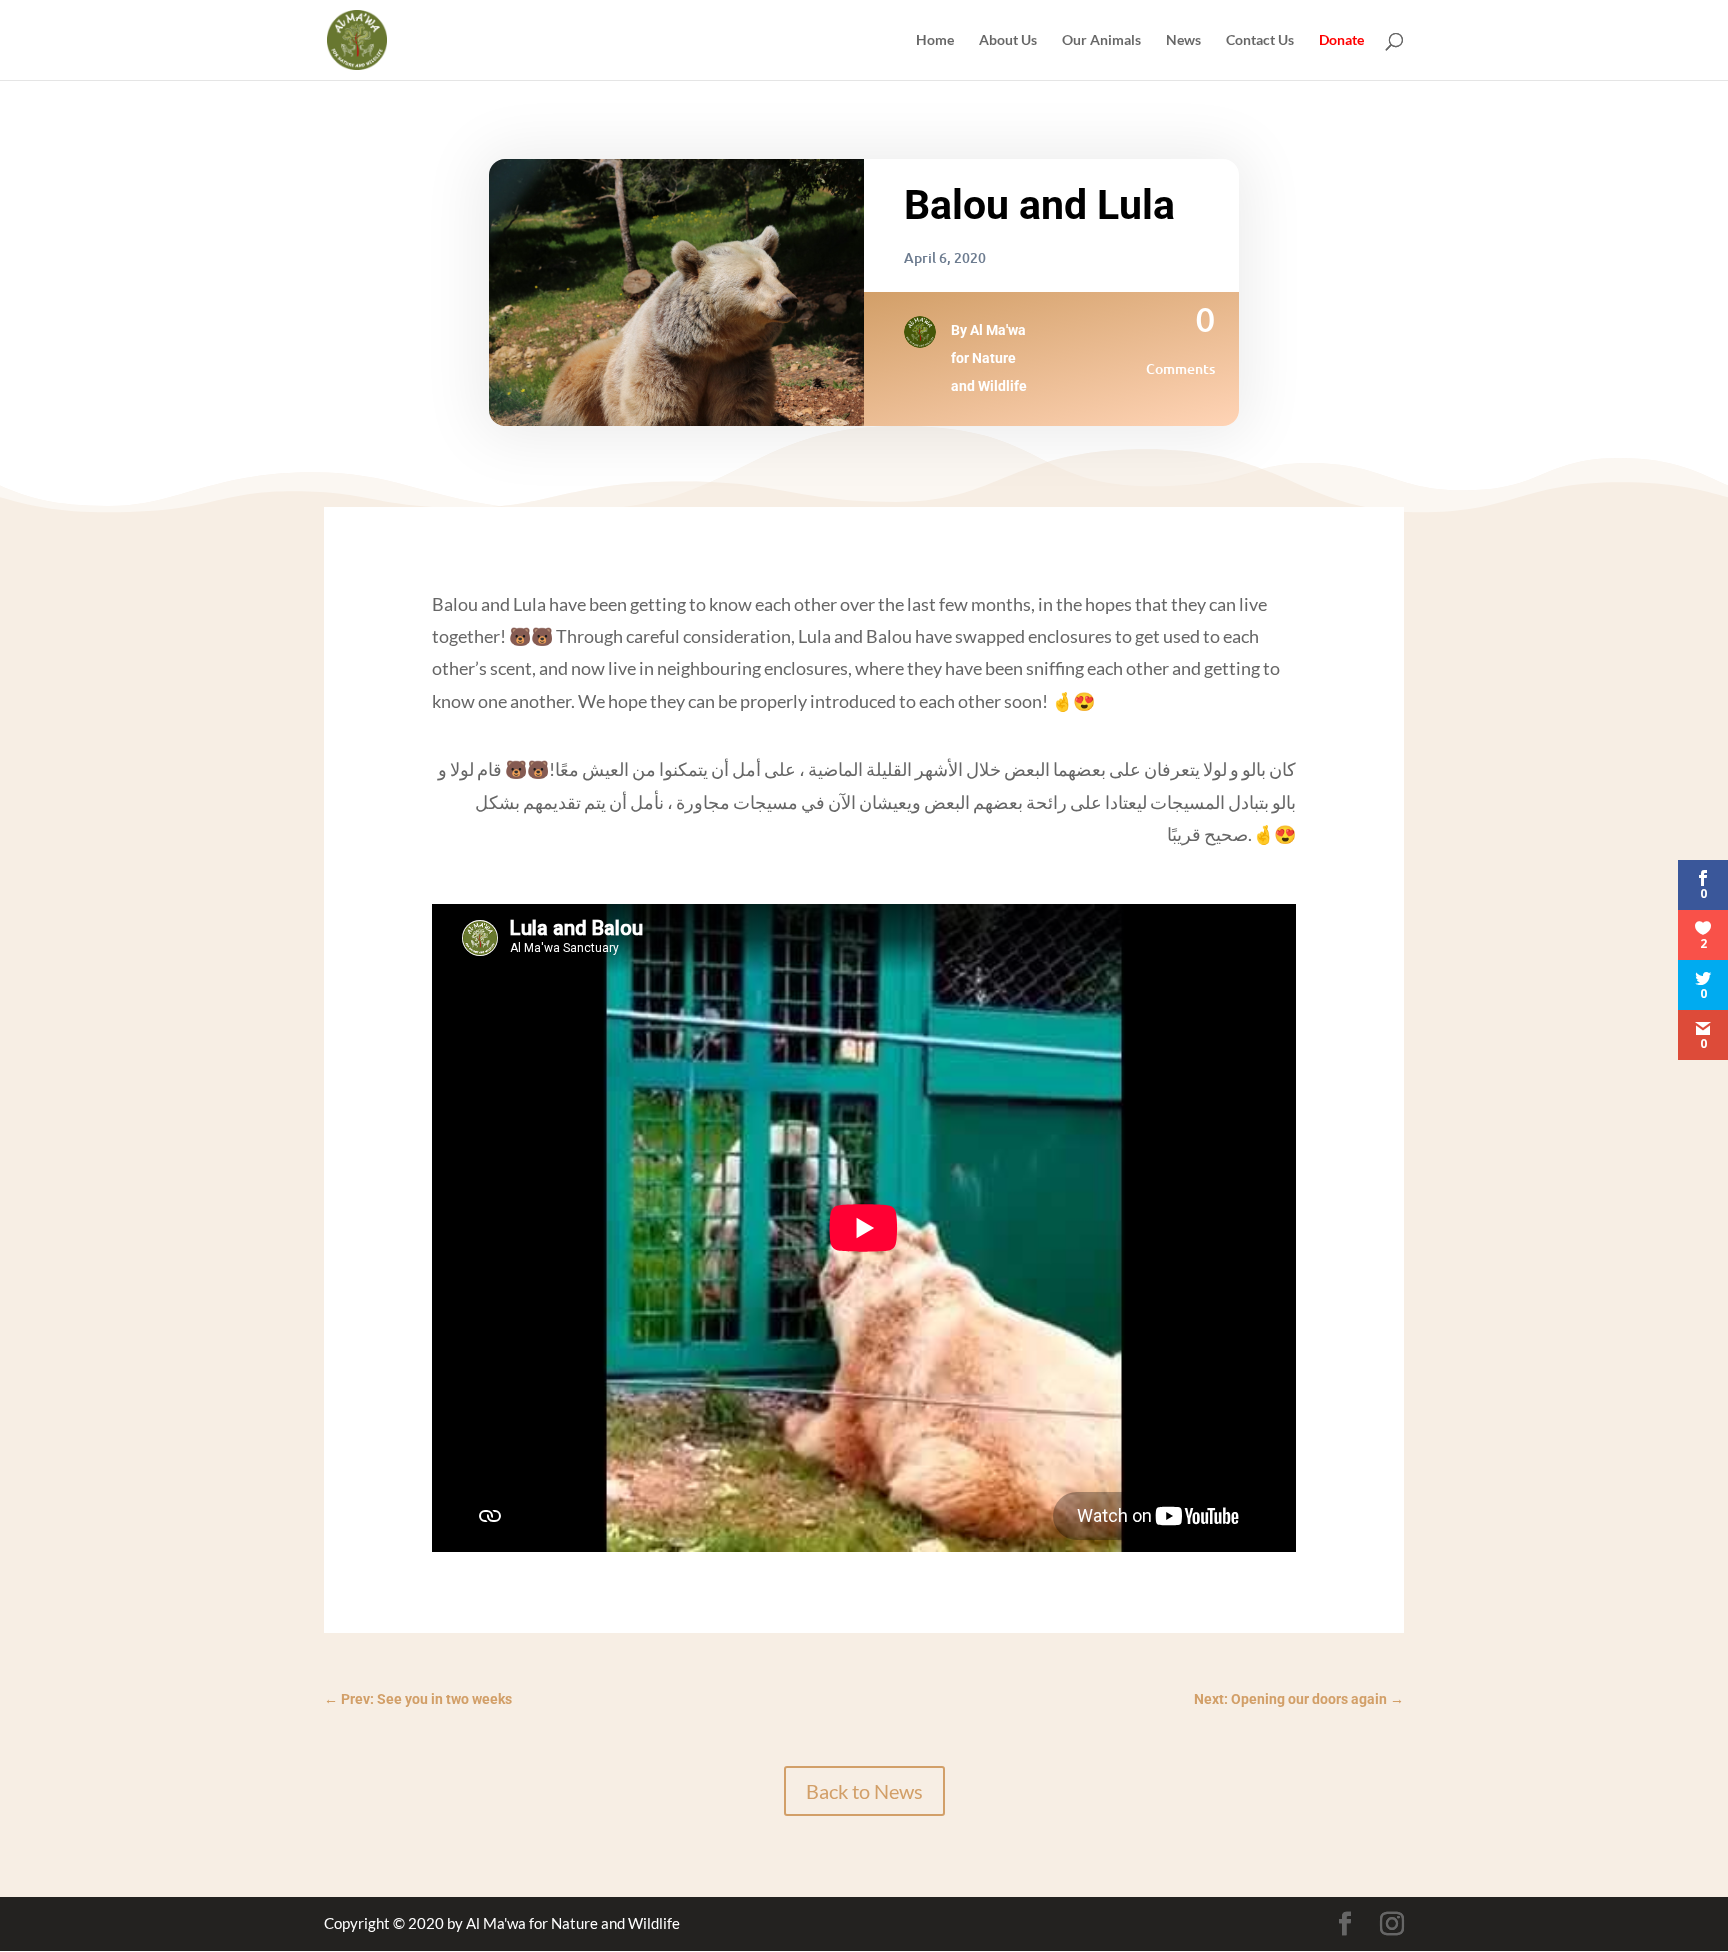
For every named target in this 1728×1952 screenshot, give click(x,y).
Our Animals (1101, 40)
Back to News (864, 1791)
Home (935, 40)
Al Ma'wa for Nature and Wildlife (989, 358)
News (1183, 40)
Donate (1341, 40)
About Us (1008, 40)
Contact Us (1260, 40)
